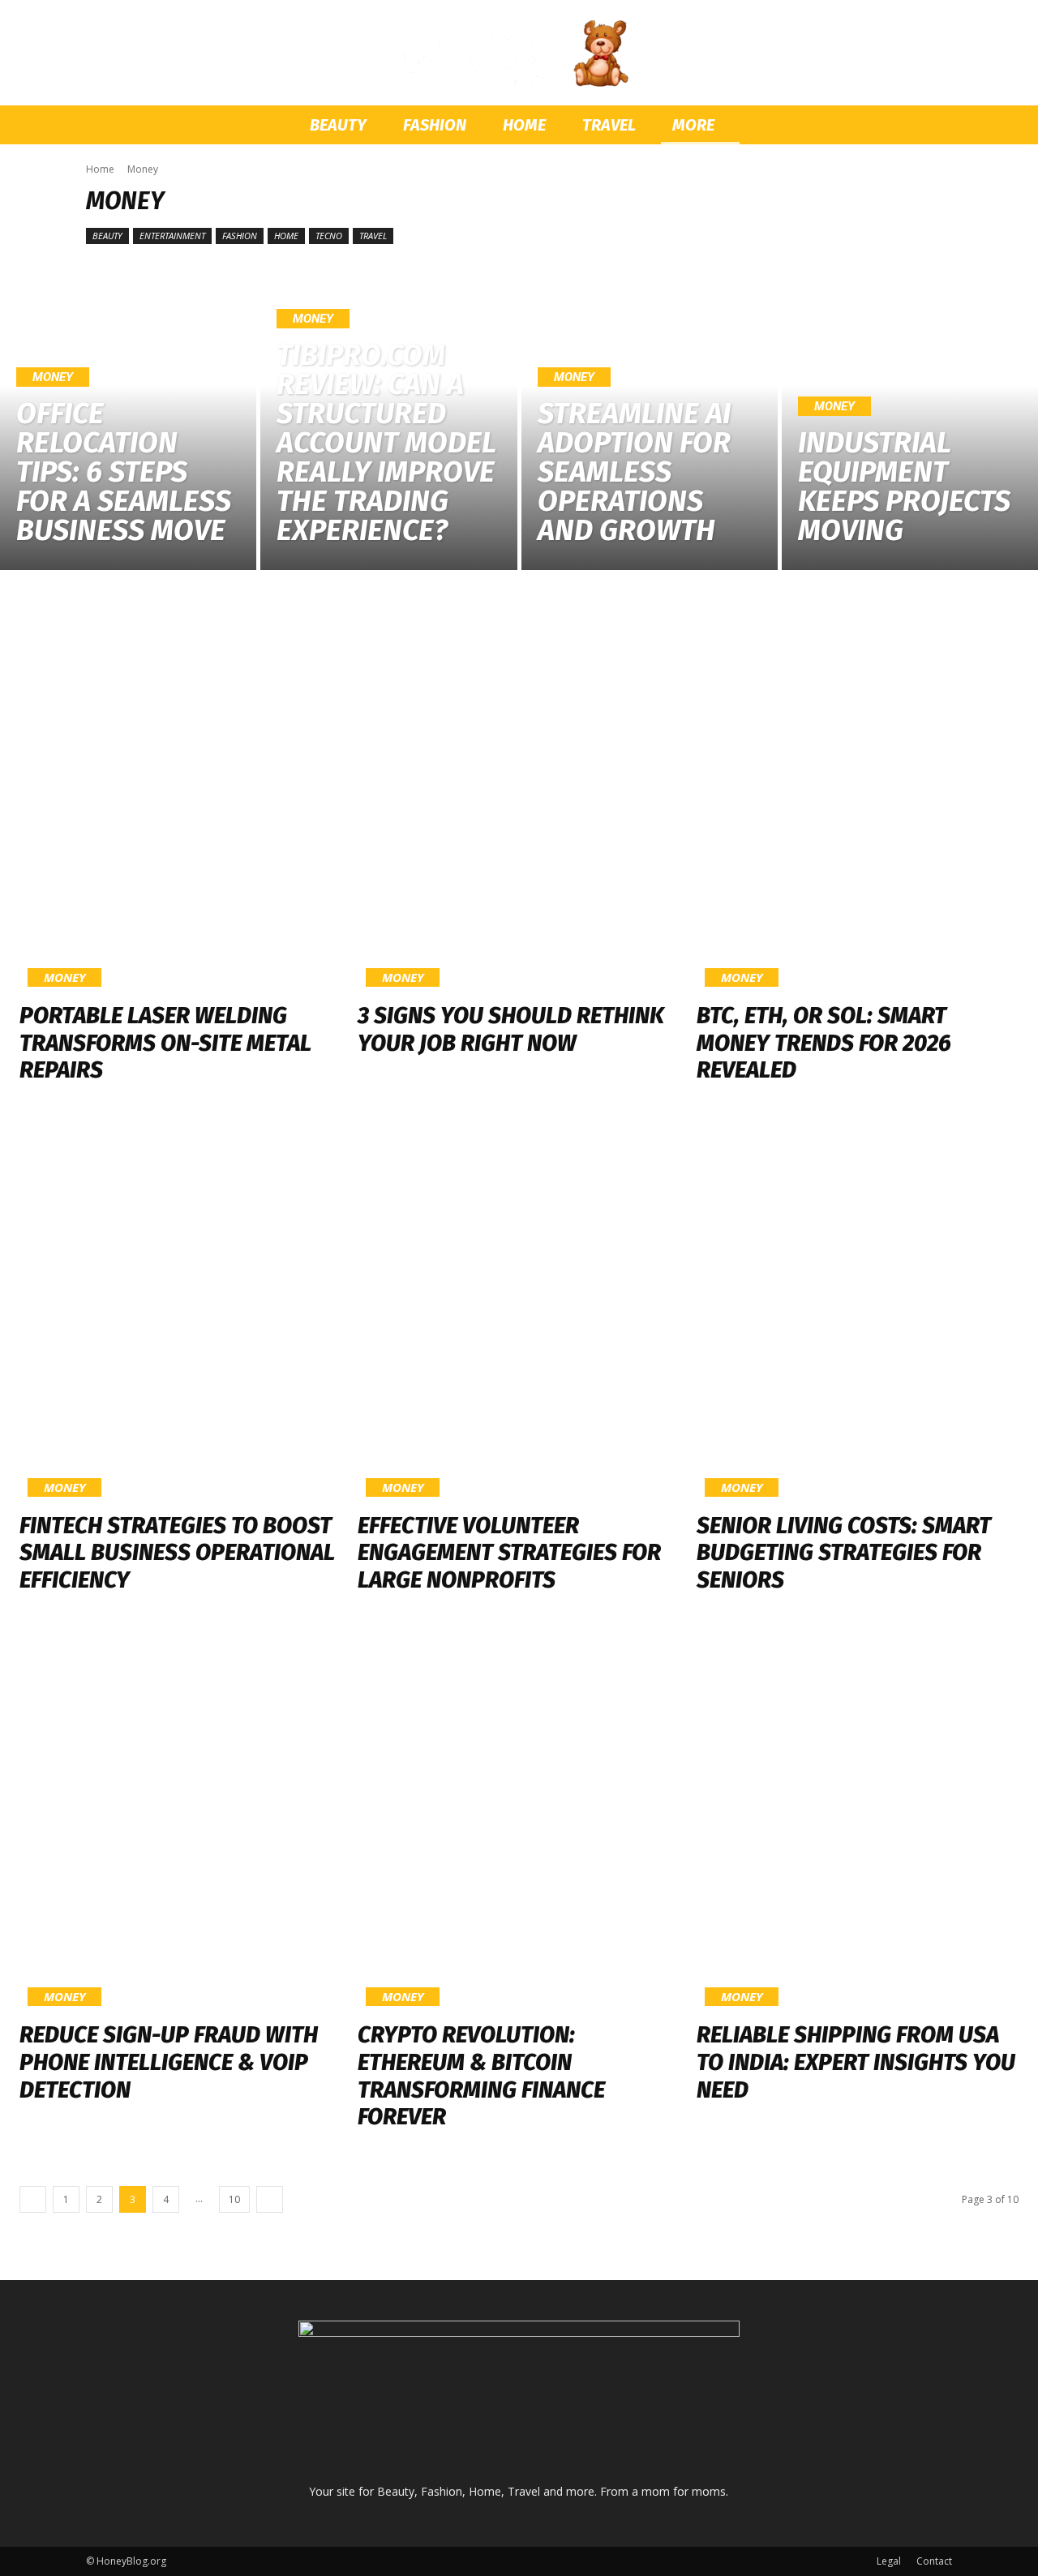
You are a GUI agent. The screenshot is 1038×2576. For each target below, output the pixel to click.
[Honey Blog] (519, 54)
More (693, 125)
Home (524, 125)
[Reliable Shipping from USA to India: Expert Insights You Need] (858, 1822)
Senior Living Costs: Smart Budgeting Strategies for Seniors (844, 1553)
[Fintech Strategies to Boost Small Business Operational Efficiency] (180, 1312)
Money (53, 377)
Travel (609, 125)
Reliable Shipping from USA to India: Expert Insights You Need (856, 2062)
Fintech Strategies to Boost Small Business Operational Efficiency (177, 1553)
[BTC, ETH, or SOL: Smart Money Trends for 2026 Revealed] (858, 802)
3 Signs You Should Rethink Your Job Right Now (511, 1029)
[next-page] (270, 2199)
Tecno (329, 236)
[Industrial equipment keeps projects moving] (910, 416)
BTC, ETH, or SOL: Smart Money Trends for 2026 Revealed (824, 1043)
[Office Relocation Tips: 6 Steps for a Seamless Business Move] (128, 416)
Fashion (435, 125)
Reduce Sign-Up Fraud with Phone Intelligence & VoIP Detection (169, 2062)
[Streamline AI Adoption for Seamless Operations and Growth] (650, 416)
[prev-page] (33, 2199)
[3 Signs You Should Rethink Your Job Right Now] (519, 802)
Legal (889, 2561)
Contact (934, 2561)
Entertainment (172, 236)
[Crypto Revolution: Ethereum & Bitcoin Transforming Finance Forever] (519, 1822)
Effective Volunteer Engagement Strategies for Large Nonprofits (509, 1553)
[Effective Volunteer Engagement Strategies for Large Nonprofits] (519, 1312)
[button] (933, 126)
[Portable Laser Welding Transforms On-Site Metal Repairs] (180, 802)
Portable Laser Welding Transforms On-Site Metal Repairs (165, 1043)
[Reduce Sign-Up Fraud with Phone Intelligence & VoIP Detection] (180, 1822)
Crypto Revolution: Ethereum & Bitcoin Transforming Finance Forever (481, 2076)
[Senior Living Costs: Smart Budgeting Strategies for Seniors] (858, 1312)
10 (234, 2199)
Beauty (338, 125)
